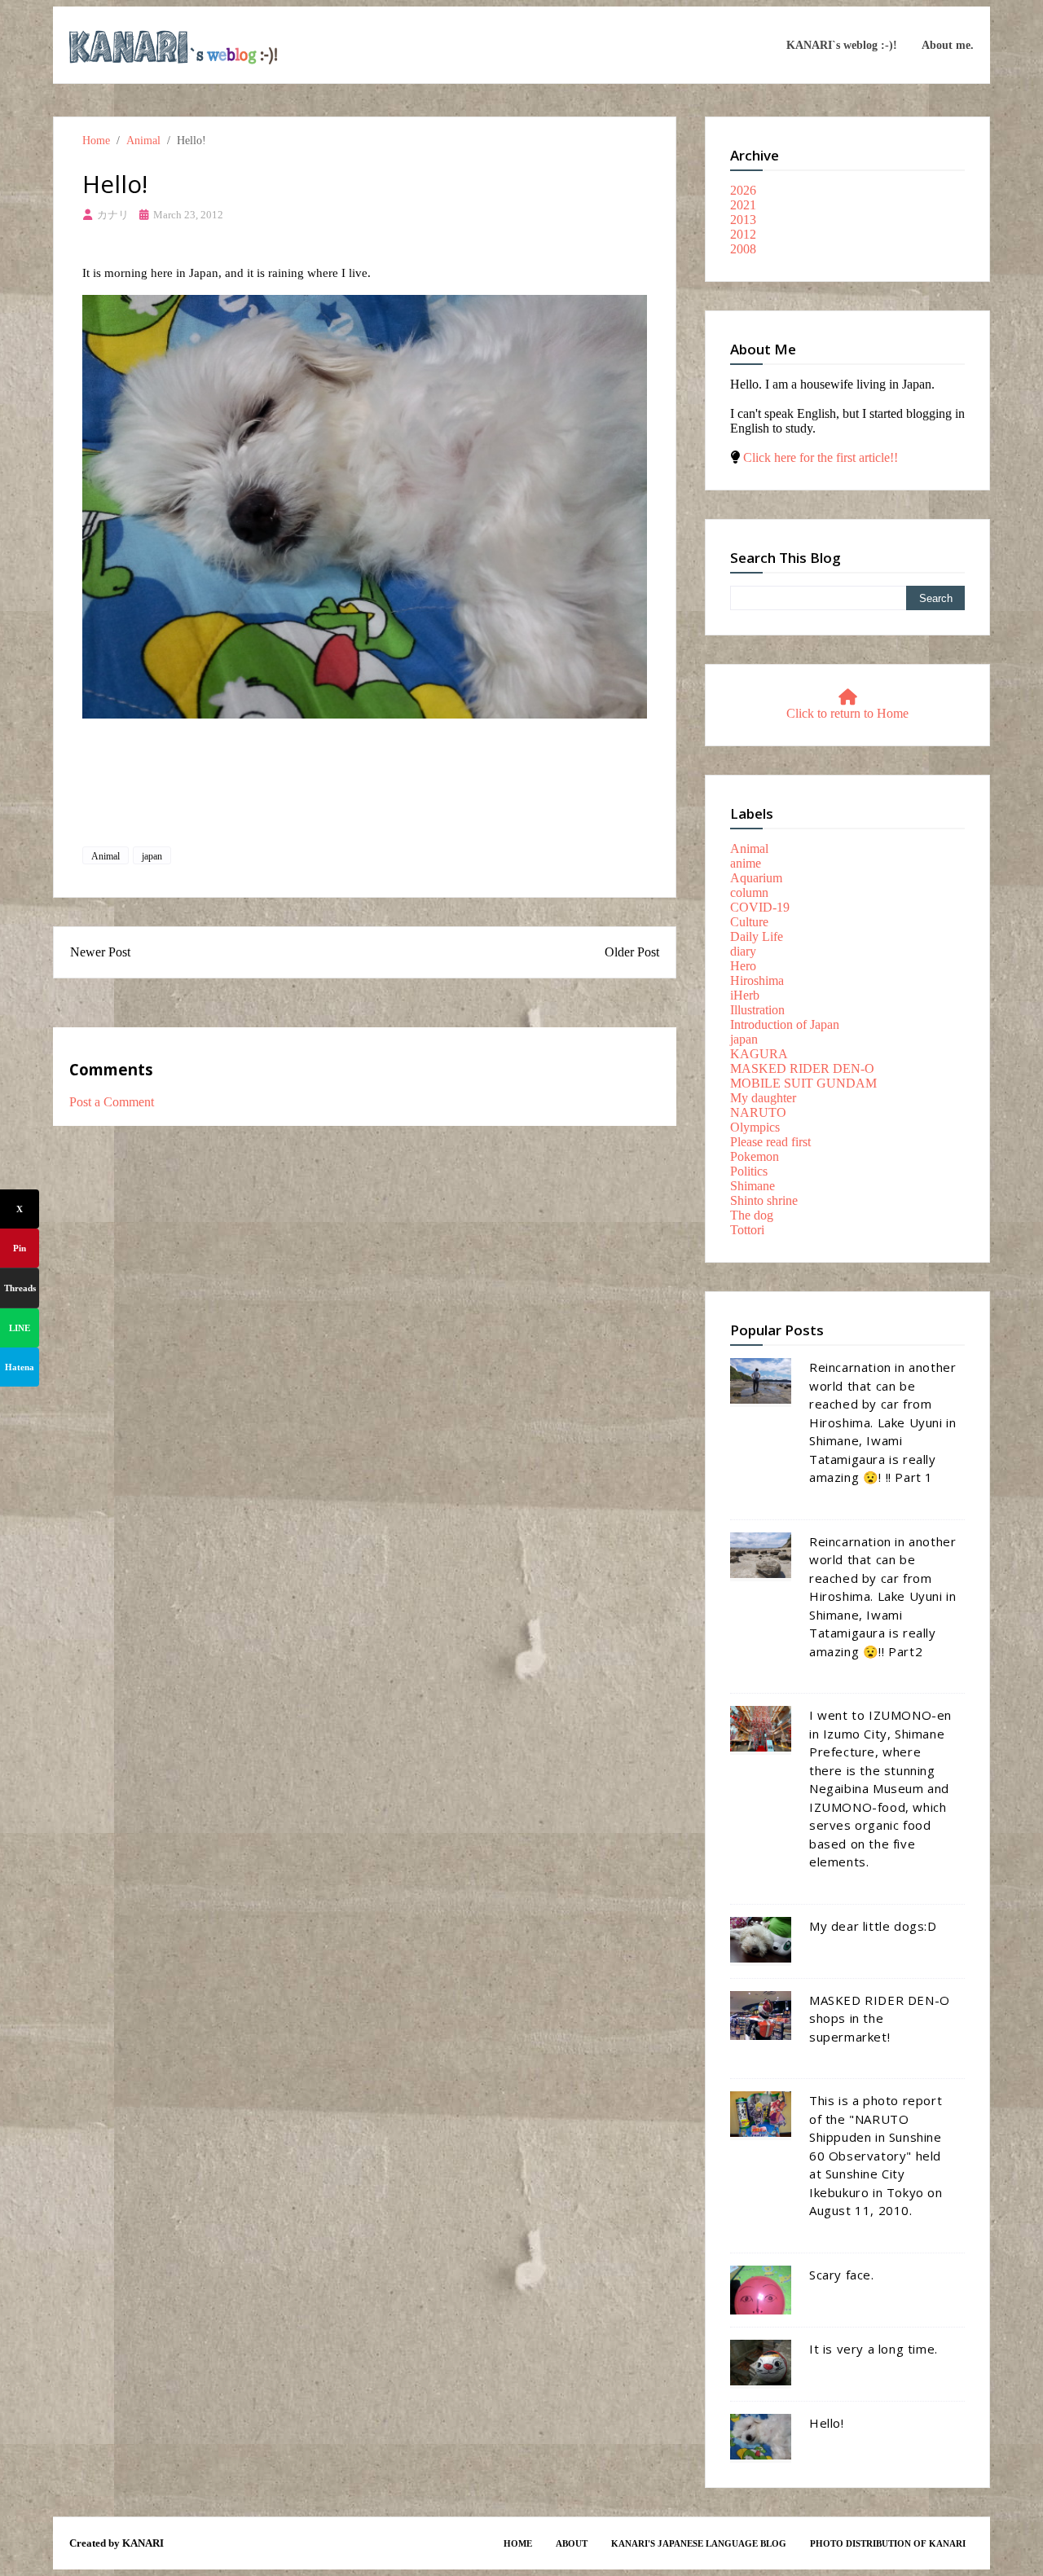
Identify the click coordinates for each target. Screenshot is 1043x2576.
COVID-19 (760, 907)
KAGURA (759, 1054)
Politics (749, 1171)
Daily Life (757, 936)
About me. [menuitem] (948, 45)
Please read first (770, 1142)
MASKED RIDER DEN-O (802, 1068)
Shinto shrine (764, 1200)
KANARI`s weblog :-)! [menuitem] (842, 45)
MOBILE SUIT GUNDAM (803, 1083)
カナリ (113, 215)
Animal (143, 140)
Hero (743, 966)
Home (96, 140)
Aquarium (756, 878)
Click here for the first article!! (821, 457)
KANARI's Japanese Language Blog (699, 2543)
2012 (743, 234)
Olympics (755, 1127)
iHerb (745, 995)
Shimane (753, 1186)
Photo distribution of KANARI (888, 2543)
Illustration (757, 1010)
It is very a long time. (874, 2349)
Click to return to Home (847, 713)
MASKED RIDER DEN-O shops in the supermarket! (880, 2018)
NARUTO (758, 1112)
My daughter (763, 1098)
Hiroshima (757, 980)
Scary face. (842, 2275)
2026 (743, 190)
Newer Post (100, 952)
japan (152, 856)
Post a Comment (112, 1102)
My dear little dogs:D (873, 1926)
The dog (752, 1215)
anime (746, 863)
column (749, 892)
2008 (743, 249)
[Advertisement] (365, 792)
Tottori (747, 1230)
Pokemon (755, 1156)
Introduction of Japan (785, 1024)
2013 (743, 220)
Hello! (827, 2423)
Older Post (632, 952)
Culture (749, 922)
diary (743, 951)
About (572, 2543)
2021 (743, 205)
